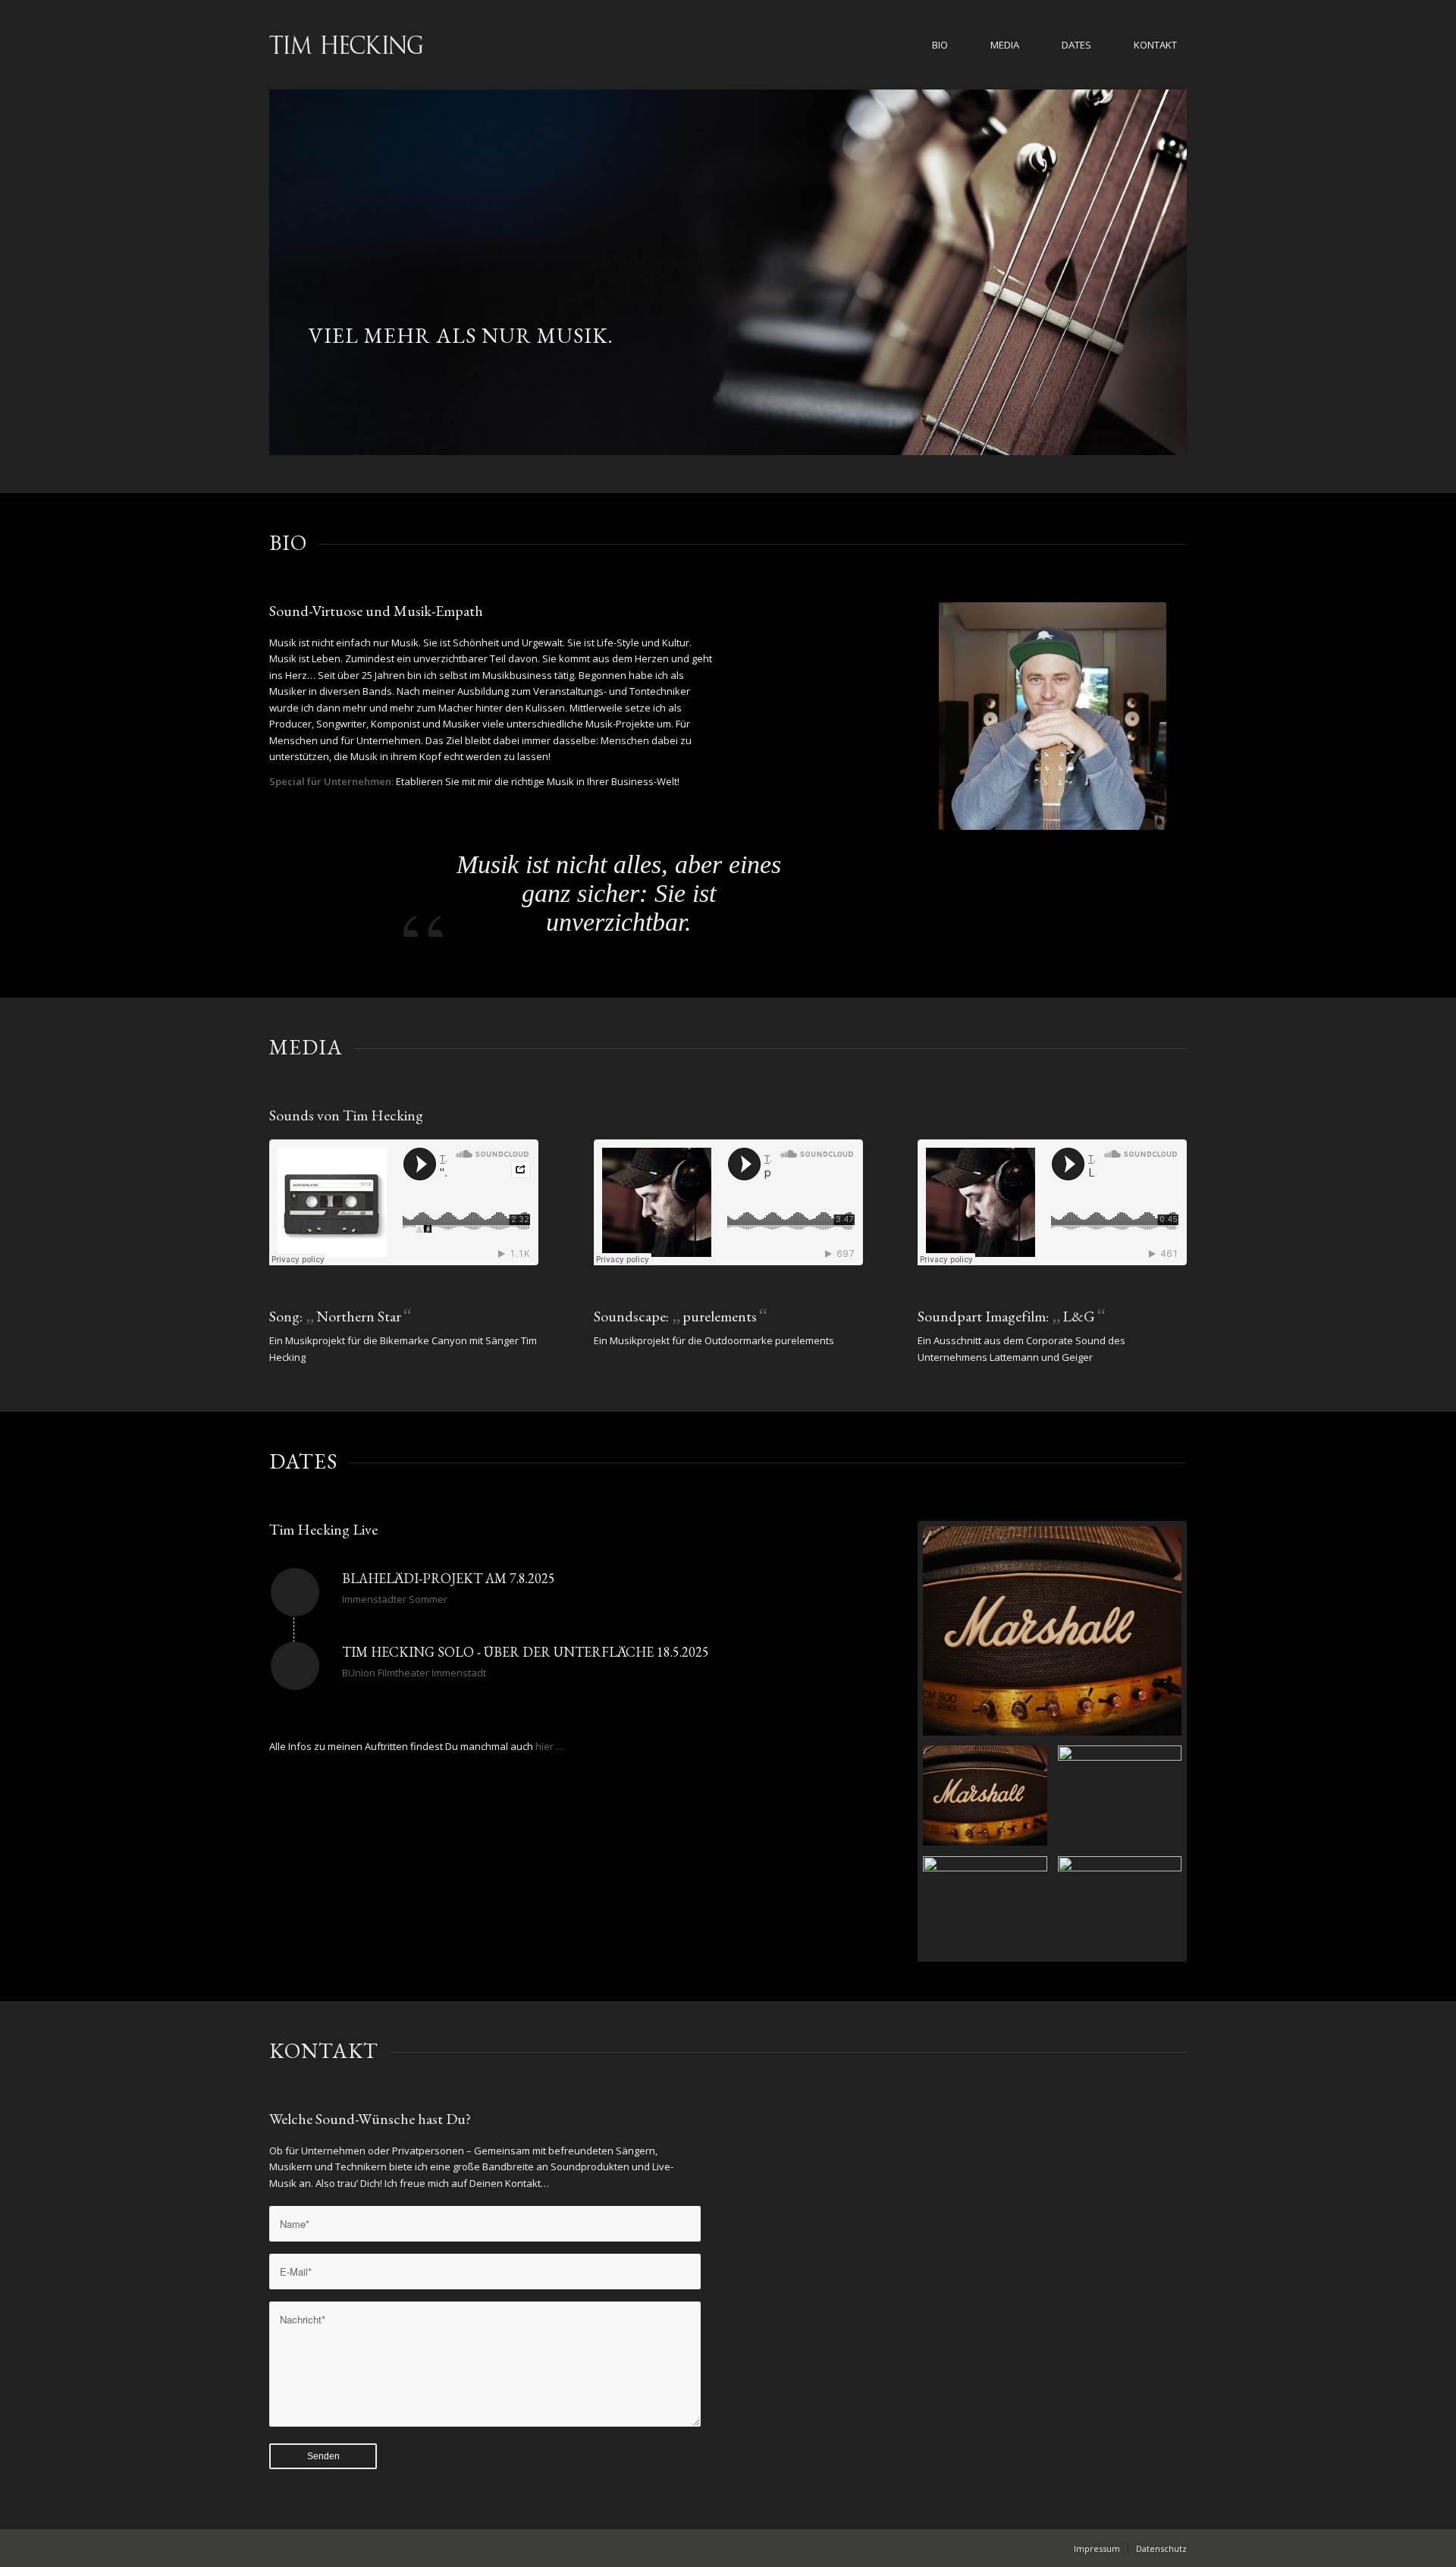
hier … (550, 1746)
